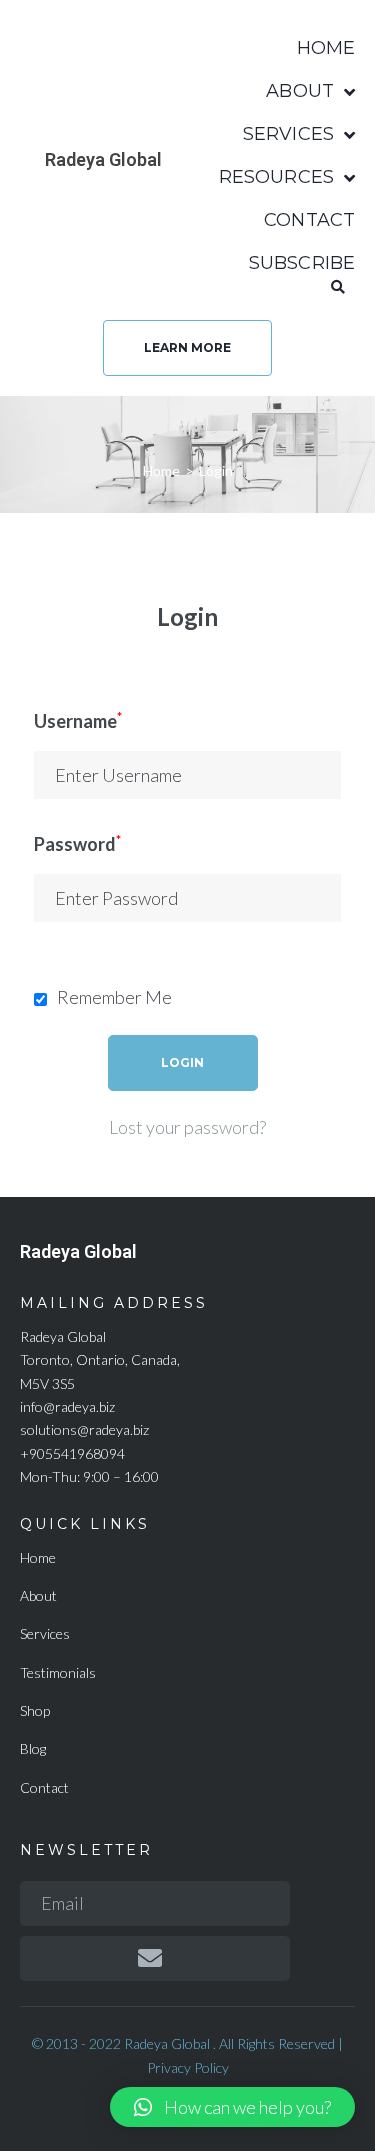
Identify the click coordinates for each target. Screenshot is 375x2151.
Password (77, 844)
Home (161, 470)
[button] (187, 348)
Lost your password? (187, 1127)
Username (78, 721)
